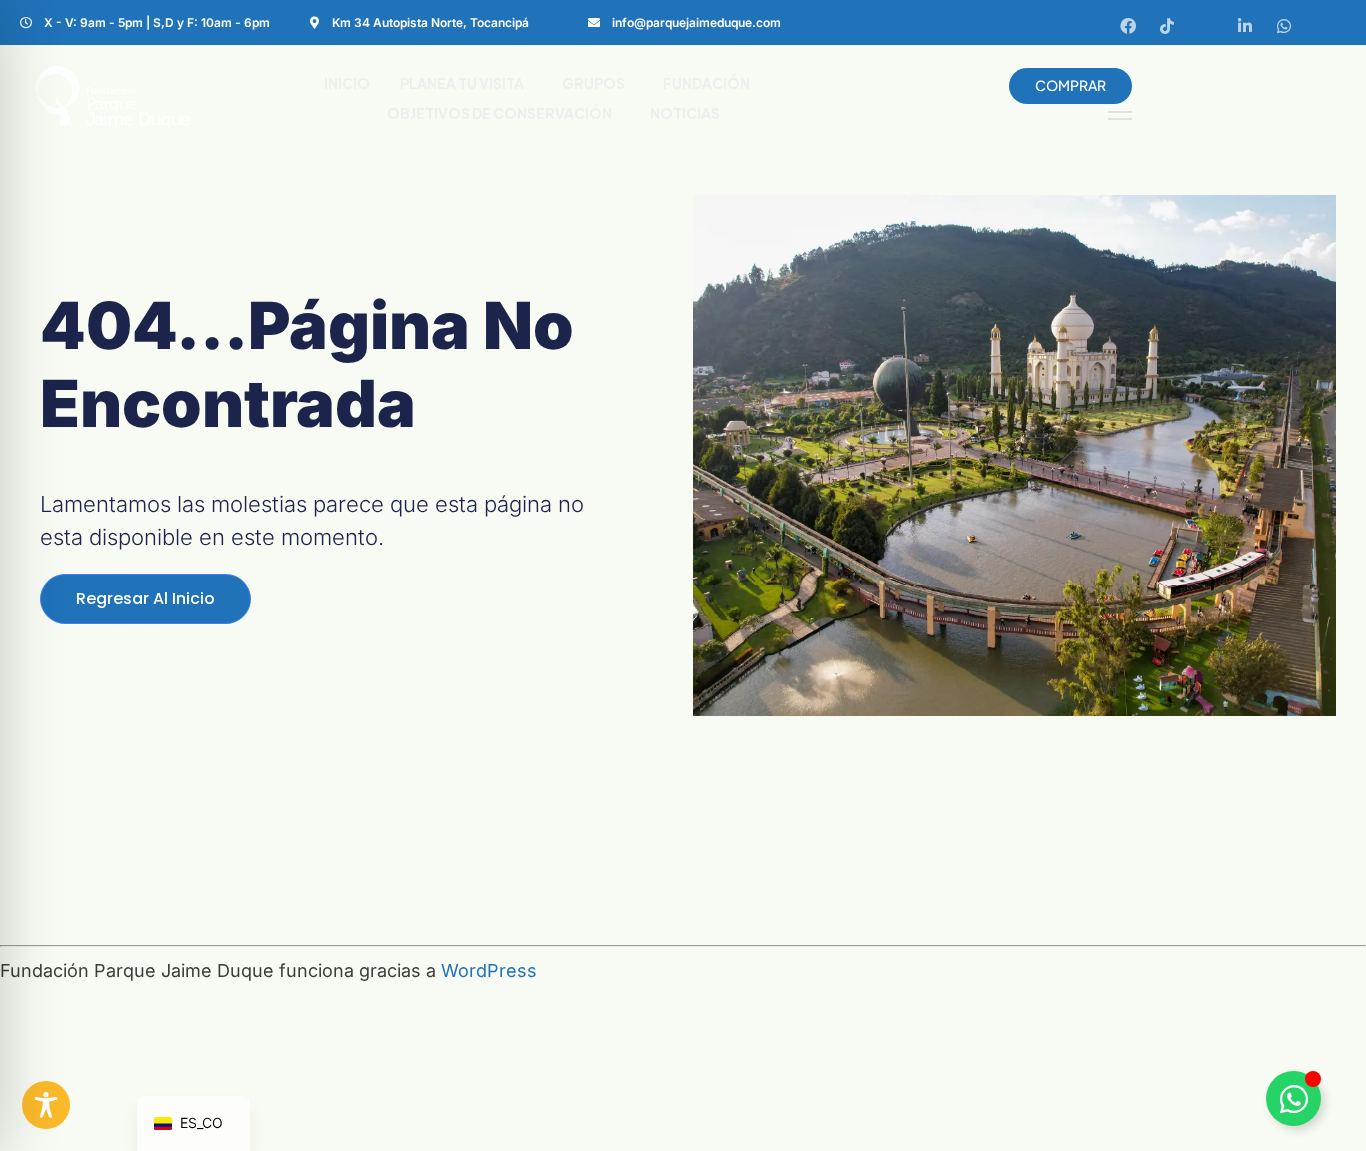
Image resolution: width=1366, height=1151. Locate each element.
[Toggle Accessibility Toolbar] (46, 1105)
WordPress (489, 970)
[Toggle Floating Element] (1293, 1098)
